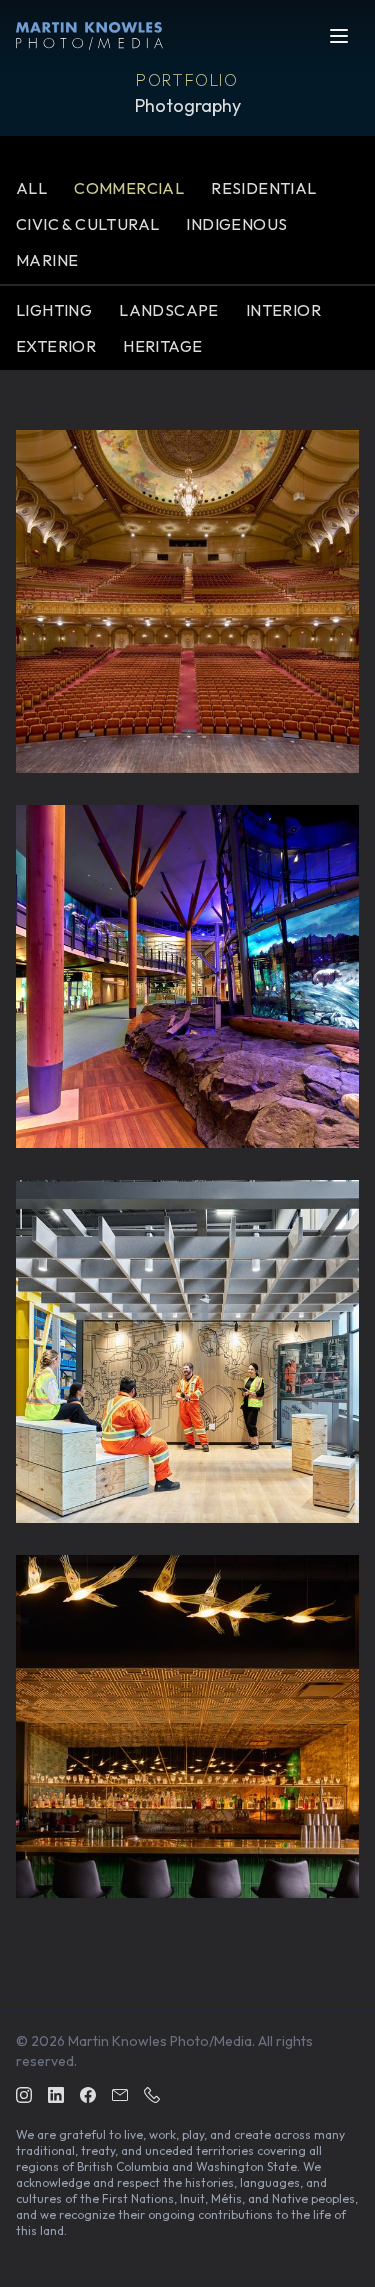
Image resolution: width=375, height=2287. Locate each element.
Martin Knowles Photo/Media (160, 2041)
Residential (263, 188)
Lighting (54, 310)
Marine (47, 260)
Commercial (129, 188)
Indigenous (236, 224)
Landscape (169, 310)
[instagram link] (24, 2097)
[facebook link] (88, 2097)
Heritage (162, 346)
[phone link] (152, 2097)
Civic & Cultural (87, 224)
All (31, 188)
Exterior (56, 346)
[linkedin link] (56, 2097)
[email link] (120, 2097)
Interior (283, 310)
